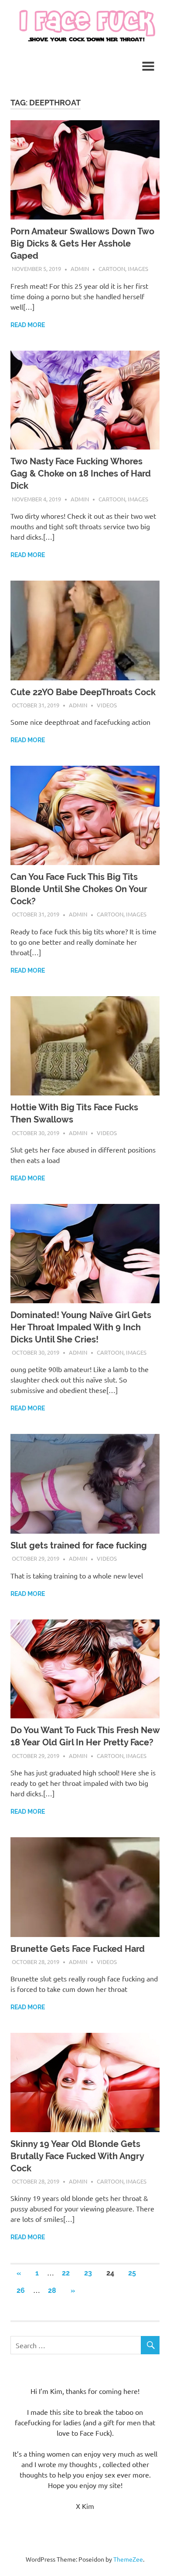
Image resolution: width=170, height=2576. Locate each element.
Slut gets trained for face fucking (79, 1545)
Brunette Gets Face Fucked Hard (78, 1949)
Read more (28, 325)
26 (21, 2290)
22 (66, 2273)
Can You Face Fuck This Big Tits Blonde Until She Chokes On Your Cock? (79, 889)
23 (88, 2273)
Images (138, 269)
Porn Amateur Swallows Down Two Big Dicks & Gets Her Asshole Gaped (82, 243)
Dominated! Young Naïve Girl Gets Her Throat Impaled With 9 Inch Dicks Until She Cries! (81, 1327)
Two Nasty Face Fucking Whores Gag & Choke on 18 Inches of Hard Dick (81, 473)
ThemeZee (128, 2559)
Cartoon (112, 269)
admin (80, 269)
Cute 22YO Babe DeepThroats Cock (83, 692)
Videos (107, 705)
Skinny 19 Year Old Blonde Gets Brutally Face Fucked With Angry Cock (77, 2156)
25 (132, 2273)
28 (52, 2290)
